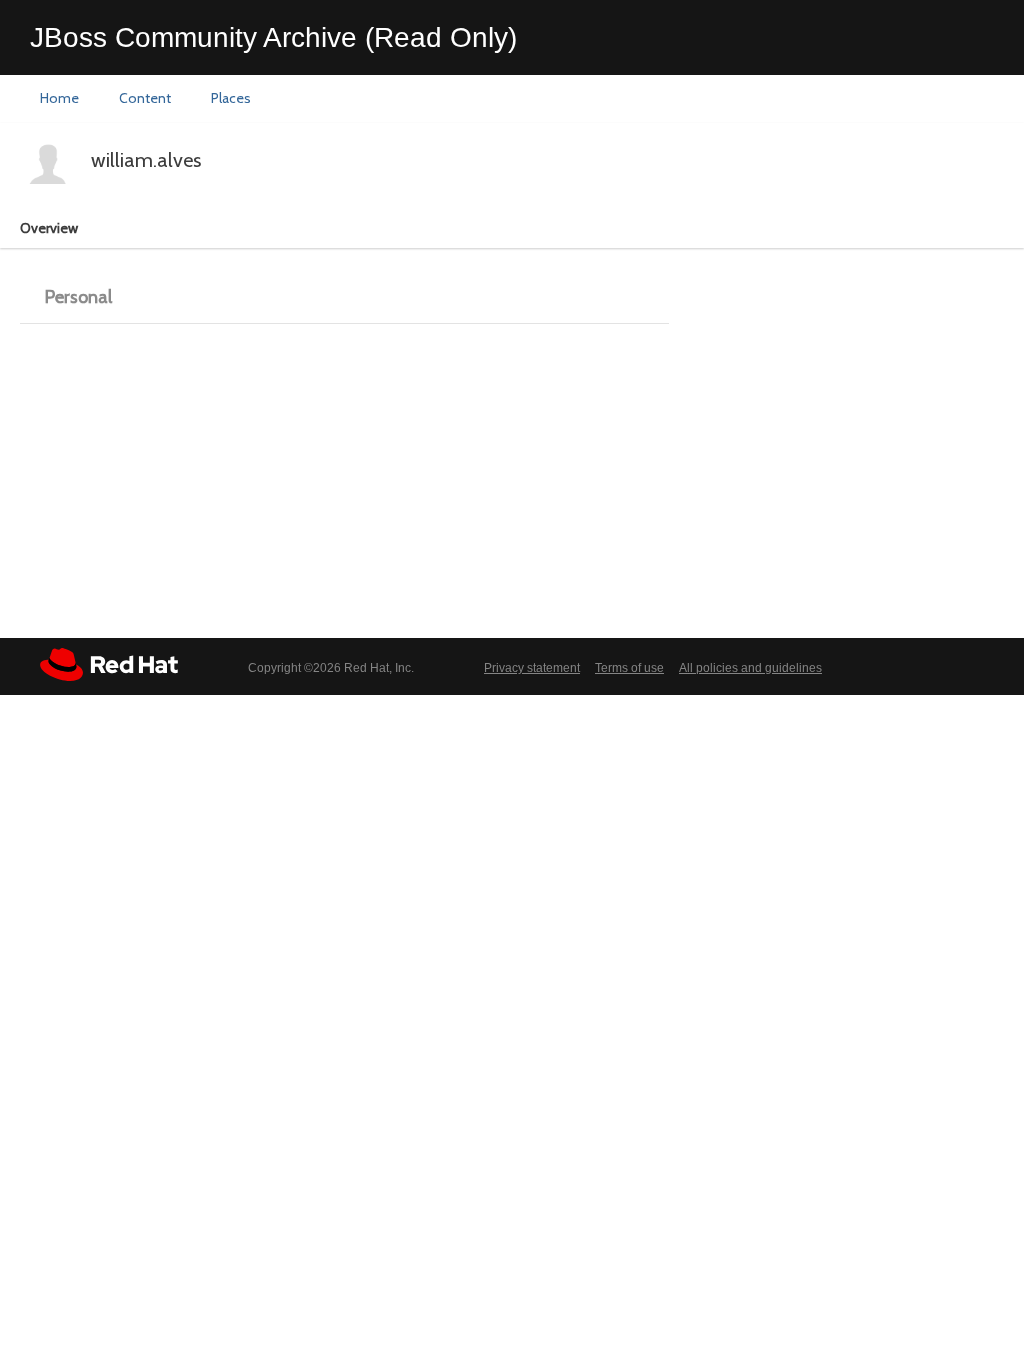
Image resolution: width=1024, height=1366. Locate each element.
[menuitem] (59, 99)
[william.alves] (48, 163)
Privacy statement (532, 668)
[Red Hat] (109, 664)
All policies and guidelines (750, 668)
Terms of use (629, 668)
